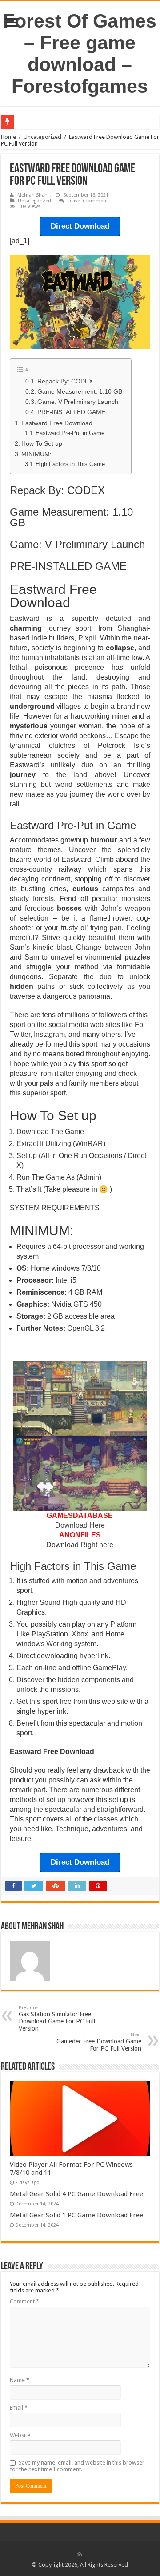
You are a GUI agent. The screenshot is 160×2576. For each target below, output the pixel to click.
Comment (24, 2301)
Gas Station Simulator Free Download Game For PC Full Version (57, 2018)
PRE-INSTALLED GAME (71, 412)
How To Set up (42, 443)
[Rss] (80, 2554)
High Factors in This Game (70, 464)
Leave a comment (88, 201)
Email (19, 2408)
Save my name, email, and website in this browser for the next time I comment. (77, 2466)
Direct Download (80, 226)
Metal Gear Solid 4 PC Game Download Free (76, 2194)
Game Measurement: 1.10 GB (80, 392)
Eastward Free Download (57, 423)
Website (20, 2435)
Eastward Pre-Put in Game (70, 433)
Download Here (80, 1525)
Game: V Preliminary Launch (78, 402)
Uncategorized (42, 137)
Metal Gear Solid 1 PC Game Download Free (76, 2215)
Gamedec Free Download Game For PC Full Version (99, 2042)
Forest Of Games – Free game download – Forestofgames (80, 53)
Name (20, 2380)
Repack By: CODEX (65, 381)
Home (8, 137)
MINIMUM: (36, 454)
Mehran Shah (32, 195)
